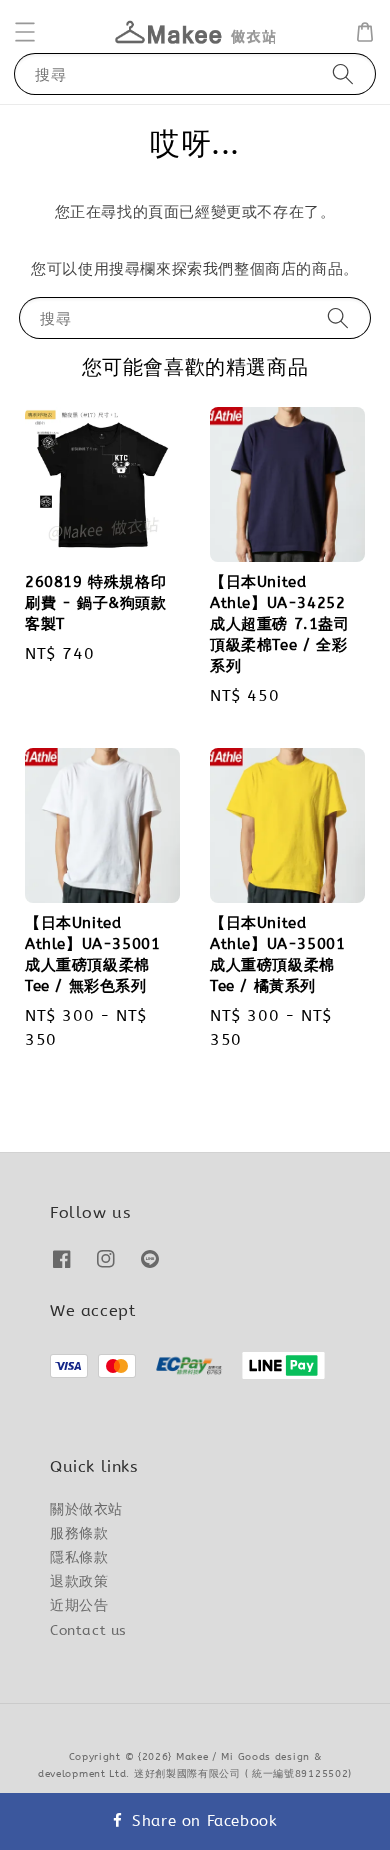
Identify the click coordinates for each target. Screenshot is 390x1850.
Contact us (88, 1630)
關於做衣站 (86, 1509)
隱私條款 (79, 1557)
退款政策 (79, 1581)
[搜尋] (343, 73)
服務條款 (79, 1533)
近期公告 (79, 1605)
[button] (25, 32)
